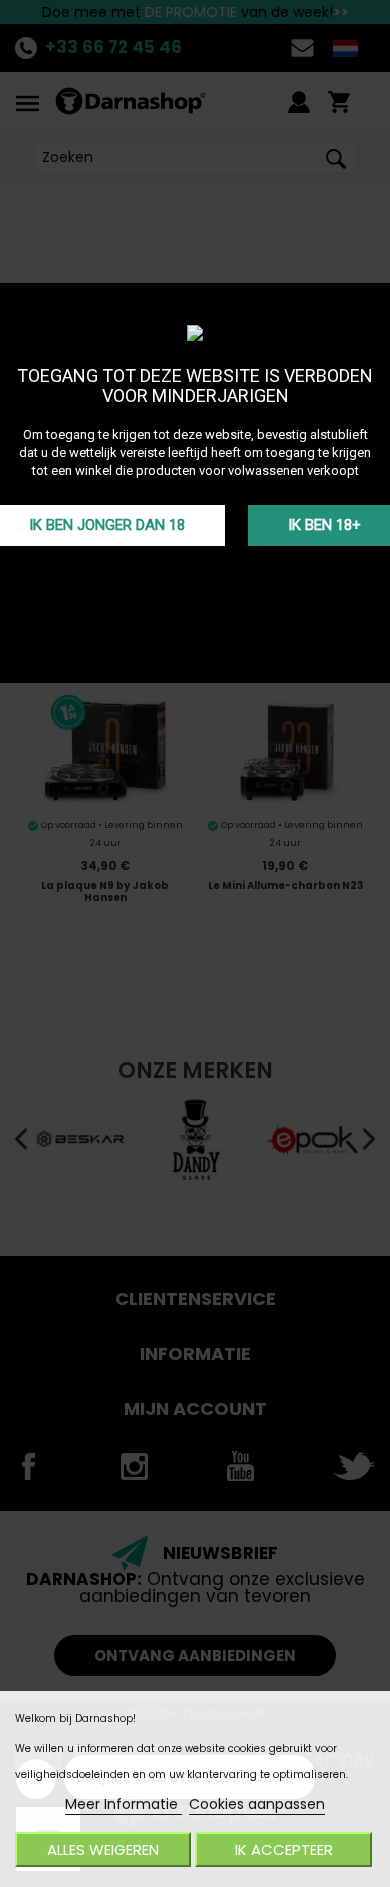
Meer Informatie (123, 1804)
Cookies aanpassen (257, 1804)
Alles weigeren (103, 1849)
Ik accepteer (284, 1849)
